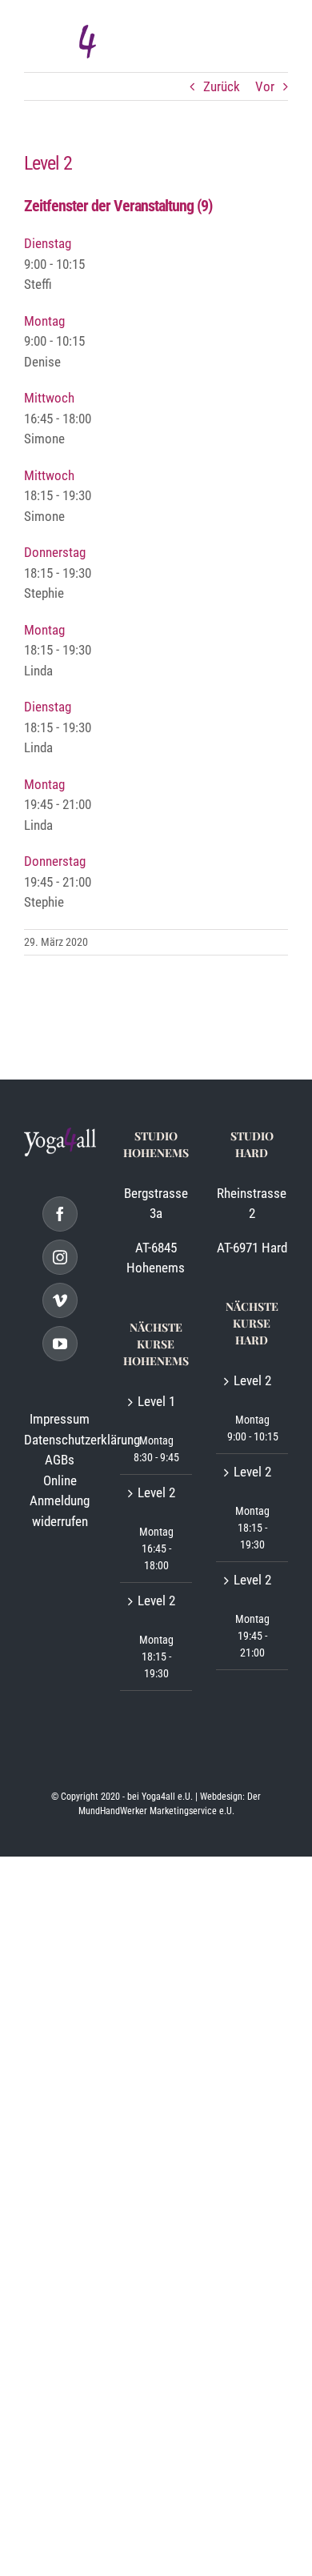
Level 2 (156, 1492)
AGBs (60, 1460)
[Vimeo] (60, 1300)
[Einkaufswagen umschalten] (205, 45)
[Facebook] (60, 1214)
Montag (44, 321)
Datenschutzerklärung (82, 1440)
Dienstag (48, 243)
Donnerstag (55, 552)
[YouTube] (60, 1344)
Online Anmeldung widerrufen (60, 1501)
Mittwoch (49, 398)
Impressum (60, 1419)
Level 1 (156, 1401)
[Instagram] (60, 1257)
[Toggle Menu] (270, 45)
